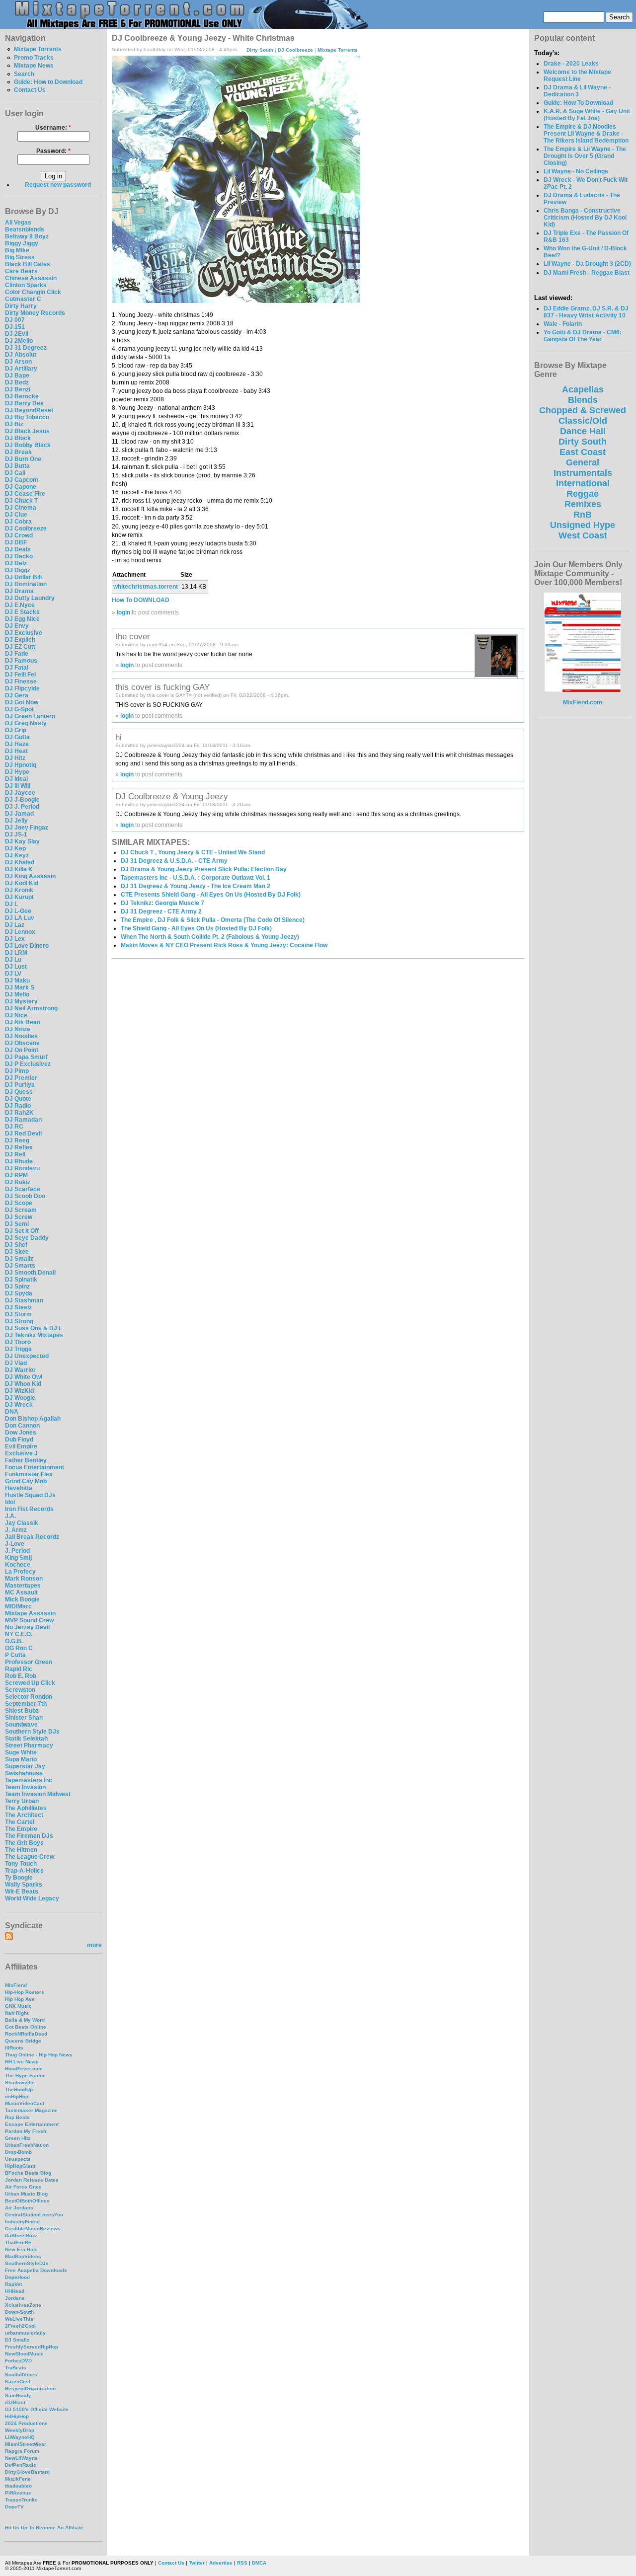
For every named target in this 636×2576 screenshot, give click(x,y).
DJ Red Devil (23, 1134)
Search (24, 74)
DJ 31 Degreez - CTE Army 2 (161, 911)
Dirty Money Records (35, 313)
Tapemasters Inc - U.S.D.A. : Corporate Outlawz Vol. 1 (196, 878)
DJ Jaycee (20, 793)
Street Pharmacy (29, 1745)
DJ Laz (15, 925)
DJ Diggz (18, 570)
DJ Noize (18, 1029)
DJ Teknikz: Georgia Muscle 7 (162, 903)
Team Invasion (25, 1787)
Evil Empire (21, 1446)
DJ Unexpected (27, 1356)
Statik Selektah (26, 1739)
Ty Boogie (19, 1878)
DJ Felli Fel (20, 675)
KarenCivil (18, 2382)
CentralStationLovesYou (34, 2215)
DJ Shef (16, 1245)
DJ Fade (17, 654)
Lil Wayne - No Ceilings (576, 171)
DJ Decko (19, 556)
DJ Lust (16, 967)
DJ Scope (19, 1203)
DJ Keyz (17, 855)
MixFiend (16, 1985)
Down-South (19, 2312)
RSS (242, 2563)
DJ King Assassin (30, 876)
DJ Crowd (19, 535)
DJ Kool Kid (22, 883)
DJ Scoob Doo (25, 1196)
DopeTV (14, 2507)
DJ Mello (17, 994)
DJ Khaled (20, 862)
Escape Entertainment (32, 2124)
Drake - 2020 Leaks (571, 64)
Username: (53, 128)
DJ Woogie (20, 1398)
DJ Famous (21, 661)
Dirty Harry (21, 306)
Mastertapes (23, 1586)
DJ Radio (18, 1106)
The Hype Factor (25, 2076)
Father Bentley (26, 1460)
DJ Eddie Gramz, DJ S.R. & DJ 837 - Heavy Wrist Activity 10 (586, 312)
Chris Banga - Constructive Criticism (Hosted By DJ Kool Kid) (585, 218)
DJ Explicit (20, 640)
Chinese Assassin (31, 278)
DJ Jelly (16, 821)
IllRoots (14, 2048)
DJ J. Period (22, 807)
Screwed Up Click (30, 1683)
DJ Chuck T (21, 501)
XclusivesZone (23, 2305)
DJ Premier (21, 1078)
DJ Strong (19, 1321)
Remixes (583, 504)
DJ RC (14, 1127)
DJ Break (18, 452)
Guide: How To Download (578, 103)
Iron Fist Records (29, 1509)
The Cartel (20, 1822)
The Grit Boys (24, 1843)
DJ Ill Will (18, 786)
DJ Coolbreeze (26, 529)
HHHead (15, 2291)
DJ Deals (18, 549)
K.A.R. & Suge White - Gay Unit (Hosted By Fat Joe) (587, 115)
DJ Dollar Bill (23, 577)
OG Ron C (19, 1648)
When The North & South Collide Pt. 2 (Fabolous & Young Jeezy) (210, 937)
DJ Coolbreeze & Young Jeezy (172, 796)
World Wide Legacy (32, 1898)
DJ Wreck (19, 1405)
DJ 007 (15, 320)
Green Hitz (18, 2138)
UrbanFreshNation (27, 2145)
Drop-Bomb (18, 2152)
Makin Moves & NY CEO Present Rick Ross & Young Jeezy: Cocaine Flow (224, 945)
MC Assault (21, 1592)
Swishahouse (24, 1773)
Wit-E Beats (22, 1892)
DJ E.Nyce (20, 605)
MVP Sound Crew (29, 1620)
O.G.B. (14, 1641)
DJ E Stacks (22, 612)
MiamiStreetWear (26, 2444)
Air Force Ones (23, 2187)
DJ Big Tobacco (27, 417)
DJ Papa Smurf (26, 1057)
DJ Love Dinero (27, 946)
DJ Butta (17, 466)
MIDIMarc (18, 1606)
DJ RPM (16, 1175)
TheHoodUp (19, 2089)
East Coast (583, 452)
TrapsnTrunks (21, 2500)
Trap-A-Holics (24, 1871)
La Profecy (20, 1572)
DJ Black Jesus (27, 431)
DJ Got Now (22, 702)
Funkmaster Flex (29, 1474)
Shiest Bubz (22, 1711)
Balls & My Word (25, 2020)
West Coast (583, 535)
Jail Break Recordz (32, 1537)
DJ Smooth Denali (30, 1273)
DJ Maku (17, 981)
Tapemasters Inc (29, 1780)
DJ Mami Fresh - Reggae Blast (587, 273)
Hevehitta (19, 1488)
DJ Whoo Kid (23, 1384)
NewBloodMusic (24, 2354)
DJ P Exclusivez (28, 1064)
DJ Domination (26, 584)
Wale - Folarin (563, 324)
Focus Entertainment (35, 1467)
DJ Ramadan (23, 1120)
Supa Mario (21, 1759)
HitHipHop (17, 2416)
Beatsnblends (25, 229)
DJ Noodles (21, 1036)
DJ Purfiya (20, 1085)
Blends (583, 400)
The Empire (21, 1829)
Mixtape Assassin (30, 1613)
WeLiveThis (19, 2319)
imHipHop (17, 2096)
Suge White (21, 1752)
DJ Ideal (16, 779)
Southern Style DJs (32, 1732)
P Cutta (15, 1655)
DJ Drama (19, 591)
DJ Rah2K (19, 1113)
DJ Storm (18, 1314)
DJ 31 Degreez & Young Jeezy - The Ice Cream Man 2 (196, 886)
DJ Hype (17, 772)
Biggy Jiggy (22, 243)
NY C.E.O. (19, 1634)
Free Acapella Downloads (36, 2270)
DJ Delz (16, 563)
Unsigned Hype (583, 525)
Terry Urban (22, 1801)
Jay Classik (22, 1523)
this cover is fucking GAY (162, 687)
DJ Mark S (20, 987)
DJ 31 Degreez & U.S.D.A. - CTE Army (174, 861)
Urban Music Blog (26, 2194)
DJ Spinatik (21, 1280)
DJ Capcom (22, 480)
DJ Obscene (22, 1043)
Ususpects (18, 2159)
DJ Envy (17, 626)
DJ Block (18, 438)
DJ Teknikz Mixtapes (34, 1335)
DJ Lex (15, 939)
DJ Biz (14, 424)
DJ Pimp (17, 1071)
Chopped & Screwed (583, 410)
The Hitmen (21, 1850)
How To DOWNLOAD (141, 600)
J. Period (17, 1551)
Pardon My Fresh (26, 2131)
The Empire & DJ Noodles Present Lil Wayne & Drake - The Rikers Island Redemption (586, 134)
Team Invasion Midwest (38, 1794)
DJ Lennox (20, 932)
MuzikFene (18, 2479)
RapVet (13, 2284)
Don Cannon (22, 1426)
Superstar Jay (25, 1766)
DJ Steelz (18, 1307)
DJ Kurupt (19, 897)
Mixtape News (34, 66)
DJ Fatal (17, 668)
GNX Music (18, 2006)
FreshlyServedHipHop (32, 2347)
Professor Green (29, 1662)
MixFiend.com (583, 702)
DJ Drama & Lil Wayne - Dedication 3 (577, 91)
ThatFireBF (18, 2242)
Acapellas (583, 389)
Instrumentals (583, 473)
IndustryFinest (22, 2222)
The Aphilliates (26, 1808)
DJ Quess (19, 1092)
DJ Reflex (19, 1147)
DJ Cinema (21, 508)
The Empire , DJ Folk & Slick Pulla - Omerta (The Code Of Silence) (213, 920)
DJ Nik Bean (23, 1022)
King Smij (18, 1558)
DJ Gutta (17, 737)
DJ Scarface (23, 1189)
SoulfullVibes (21, 2375)
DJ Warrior (20, 1370)
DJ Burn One (23, 459)
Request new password (58, 185)
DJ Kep (15, 848)
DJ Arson (18, 362)
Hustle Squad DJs (30, 1495)
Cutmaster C (23, 299)
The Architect (24, 1815)
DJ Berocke (22, 396)
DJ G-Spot (19, 709)
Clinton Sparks (26, 285)
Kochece (18, 1565)
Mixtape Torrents (38, 49)
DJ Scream (21, 1210)
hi (119, 737)
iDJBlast (15, 2402)
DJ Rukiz (18, 1182)
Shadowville (20, 2083)
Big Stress (20, 257)
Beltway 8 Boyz (27, 236)
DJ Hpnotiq (21, 765)
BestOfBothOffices (27, 2201)
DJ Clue (16, 515)
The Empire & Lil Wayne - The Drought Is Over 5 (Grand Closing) (585, 156)
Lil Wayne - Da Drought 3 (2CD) (587, 264)
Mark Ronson (24, 1579)
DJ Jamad (19, 814)
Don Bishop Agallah (33, 1419)
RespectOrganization (30, 2388)
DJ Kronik (19, 890)
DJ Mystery (21, 1001)
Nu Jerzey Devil (27, 1627)
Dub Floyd (19, 1440)
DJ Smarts (20, 1266)
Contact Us (30, 90)
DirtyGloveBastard (27, 2472)
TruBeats (16, 2368)
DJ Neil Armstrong (31, 1008)
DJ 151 (15, 327)
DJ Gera (17, 695)
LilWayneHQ (20, 2437)
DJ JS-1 (16, 834)
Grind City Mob (26, 1481)
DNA (12, 1412)
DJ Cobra (18, 522)
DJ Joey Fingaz (27, 828)
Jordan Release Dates (32, 2180)
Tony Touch (21, 1864)
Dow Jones (21, 1433)
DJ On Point (22, 1050)
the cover (133, 636)
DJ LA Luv (20, 918)
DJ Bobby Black (28, 445)
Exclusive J (21, 1453)
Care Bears (21, 271)
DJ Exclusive (24, 633)
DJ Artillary (21, 369)
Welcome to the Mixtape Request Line (577, 76)
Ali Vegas (18, 223)
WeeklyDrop (20, 2430)
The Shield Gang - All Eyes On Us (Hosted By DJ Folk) (196, 928)
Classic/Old (583, 421)
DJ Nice (16, 1015)
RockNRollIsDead (26, 2034)
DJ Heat (16, 751)
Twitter (197, 2563)
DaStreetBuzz (21, 2235)
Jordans (15, 2298)
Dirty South (260, 49)
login (123, 612)
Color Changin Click (33, 292)
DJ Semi (17, 1224)
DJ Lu (13, 960)
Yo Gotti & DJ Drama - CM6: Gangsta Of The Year (583, 336)
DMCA (259, 2563)
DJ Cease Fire (25, 494)
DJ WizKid (19, 1391)
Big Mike (17, 250)
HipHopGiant (20, 2166)
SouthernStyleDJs (27, 2263)
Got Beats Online (26, 2027)
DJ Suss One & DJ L (34, 1328)
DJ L (11, 904)
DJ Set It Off (22, 1231)
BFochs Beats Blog (28, 2173)
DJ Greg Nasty (26, 723)
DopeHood (17, 2277)
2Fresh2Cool (20, 2326)
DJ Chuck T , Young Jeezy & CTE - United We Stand (193, 852)
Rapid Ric (19, 1669)
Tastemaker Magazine (31, 2110)
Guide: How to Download (48, 82)
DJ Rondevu (22, 1168)
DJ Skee (17, 1252)
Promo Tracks (34, 58)
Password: (53, 151)
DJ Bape (17, 376)
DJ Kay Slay (22, 841)
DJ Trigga (18, 1349)
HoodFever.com (24, 2069)
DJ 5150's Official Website (37, 2409)
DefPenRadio (21, 2465)
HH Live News (22, 2062)
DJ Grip (16, 730)
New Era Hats (21, 2249)
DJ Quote (18, 1099)
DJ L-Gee (18, 911)
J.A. (10, 1516)
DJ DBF (16, 542)
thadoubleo (18, 2486)
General (583, 462)
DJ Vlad (16, 1363)
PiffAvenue (18, 2493)
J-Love (15, 1544)
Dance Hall (583, 431)
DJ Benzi (18, 389)
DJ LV (13, 974)
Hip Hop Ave (20, 1999)
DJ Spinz (17, 1287)
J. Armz (16, 1530)
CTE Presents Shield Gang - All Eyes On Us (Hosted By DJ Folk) (211, 895)
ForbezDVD (18, 2361)
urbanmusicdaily (25, 2333)
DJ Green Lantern (30, 716)
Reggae (583, 494)
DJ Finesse (21, 682)
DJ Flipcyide (22, 688)
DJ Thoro (18, 1342)
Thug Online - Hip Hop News (39, 2055)
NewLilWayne (21, 2458)
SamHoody (18, 2395)
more (94, 1945)
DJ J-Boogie (22, 800)
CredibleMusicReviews (33, 2229)
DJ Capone (21, 487)
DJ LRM (16, 953)
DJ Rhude (19, 1161)
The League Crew (30, 1857)
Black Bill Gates (28, 264)
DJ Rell (15, 1154)
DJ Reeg (17, 1140)
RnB (583, 515)
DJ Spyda (19, 1293)
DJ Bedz (17, 382)
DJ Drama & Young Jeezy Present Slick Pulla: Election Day (204, 869)
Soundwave (21, 1725)
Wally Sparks (24, 1885)
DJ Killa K (19, 869)
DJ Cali (15, 473)
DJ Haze (17, 744)
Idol (10, 1502)
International (583, 483)
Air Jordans (19, 2208)
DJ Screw (19, 1217)
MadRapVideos (23, 2256)
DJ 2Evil (17, 334)
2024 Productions (26, 2423)
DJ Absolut (21, 355)
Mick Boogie (22, 1599)
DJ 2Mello (19, 341)
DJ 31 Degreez (26, 348)
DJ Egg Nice (22, 619)
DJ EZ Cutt (20, 647)
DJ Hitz (15, 758)
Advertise (221, 2563)
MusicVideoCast (25, 2103)
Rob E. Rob (21, 1676)
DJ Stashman (24, 1300)
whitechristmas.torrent (146, 587)
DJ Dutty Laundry (30, 598)
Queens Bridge (23, 2041)
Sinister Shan (24, 1718)
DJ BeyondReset (29, 410)
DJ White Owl (24, 1377)
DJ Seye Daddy (27, 1238)
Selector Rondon (29, 1697)
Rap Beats (17, 2117)
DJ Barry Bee (24, 403)
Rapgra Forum (22, 2451)
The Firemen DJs (29, 1836)
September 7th (26, 1704)
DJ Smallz (19, 1259)
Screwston (20, 1690)
